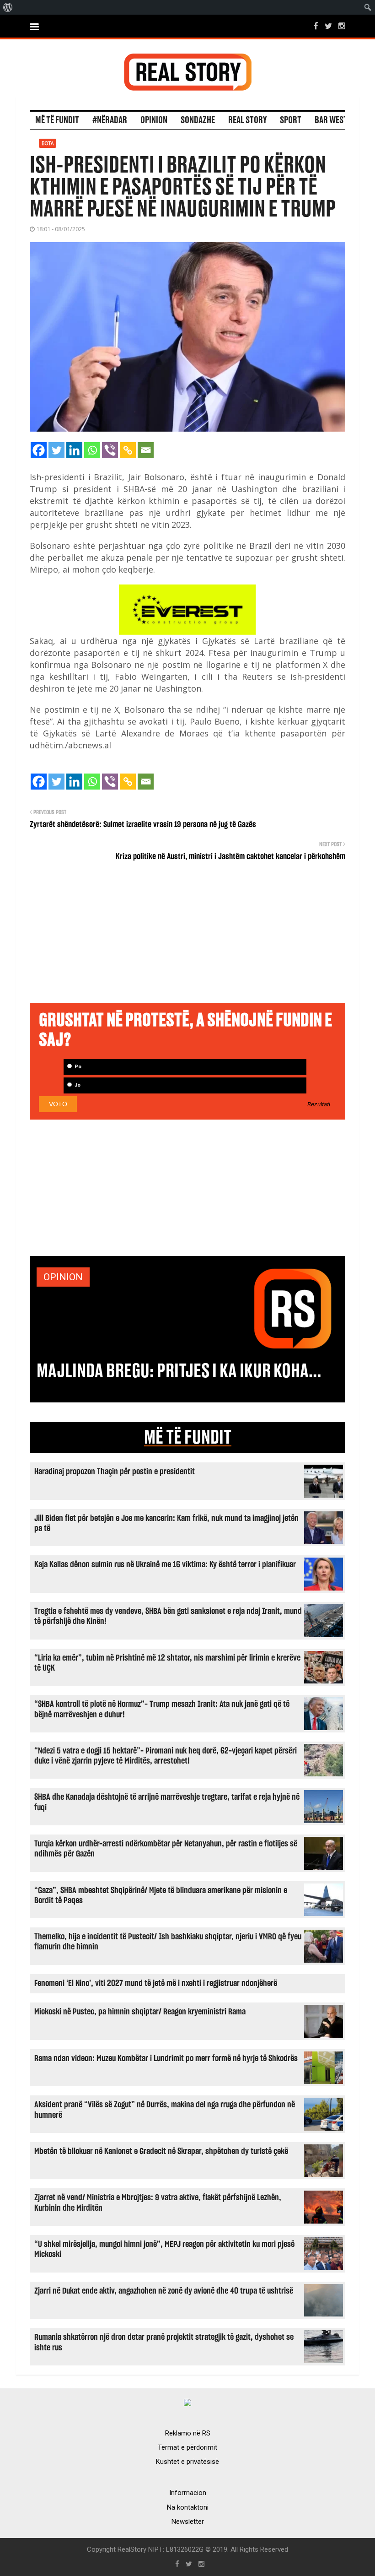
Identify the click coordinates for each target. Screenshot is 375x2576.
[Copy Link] (128, 450)
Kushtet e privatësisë (187, 2462)
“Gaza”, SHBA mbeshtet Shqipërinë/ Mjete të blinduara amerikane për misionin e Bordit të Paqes (161, 1896)
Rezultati (319, 1104)
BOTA (48, 143)
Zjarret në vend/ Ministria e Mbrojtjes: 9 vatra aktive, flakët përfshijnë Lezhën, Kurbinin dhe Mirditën (158, 2203)
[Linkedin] (74, 450)
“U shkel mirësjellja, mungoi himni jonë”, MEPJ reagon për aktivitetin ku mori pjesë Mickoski (164, 2249)
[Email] (146, 450)
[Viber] (110, 450)
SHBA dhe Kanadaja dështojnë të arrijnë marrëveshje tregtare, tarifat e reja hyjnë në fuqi (167, 1802)
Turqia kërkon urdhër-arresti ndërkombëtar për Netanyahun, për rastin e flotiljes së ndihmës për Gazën (166, 1849)
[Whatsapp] (92, 450)
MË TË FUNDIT (188, 1438)
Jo (77, 1085)
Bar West (331, 120)
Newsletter (188, 2522)
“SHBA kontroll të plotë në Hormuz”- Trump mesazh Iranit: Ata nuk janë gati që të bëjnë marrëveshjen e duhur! (162, 1709)
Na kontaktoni (188, 2507)
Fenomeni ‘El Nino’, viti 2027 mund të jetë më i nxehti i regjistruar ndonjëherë (156, 1983)
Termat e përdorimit (187, 2447)
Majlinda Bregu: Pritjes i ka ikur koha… (179, 1371)
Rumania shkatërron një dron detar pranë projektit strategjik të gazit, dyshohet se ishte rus (164, 2342)
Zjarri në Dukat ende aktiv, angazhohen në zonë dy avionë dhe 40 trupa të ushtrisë (164, 2291)
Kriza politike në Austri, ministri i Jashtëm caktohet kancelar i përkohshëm (230, 857)
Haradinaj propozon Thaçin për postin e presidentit (115, 1472)
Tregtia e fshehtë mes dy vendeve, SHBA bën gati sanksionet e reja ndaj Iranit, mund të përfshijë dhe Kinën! (168, 1616)
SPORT (291, 120)
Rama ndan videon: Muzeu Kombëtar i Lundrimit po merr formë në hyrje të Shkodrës (166, 2059)
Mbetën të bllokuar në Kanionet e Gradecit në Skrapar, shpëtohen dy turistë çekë (161, 2151)
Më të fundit (57, 120)
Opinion (154, 120)
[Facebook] (39, 450)
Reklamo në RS (188, 2433)
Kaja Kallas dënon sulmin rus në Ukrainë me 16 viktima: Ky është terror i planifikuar (165, 1565)
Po (77, 1067)
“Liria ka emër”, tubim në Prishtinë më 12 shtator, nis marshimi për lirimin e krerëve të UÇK (167, 1663)
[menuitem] (8, 7)
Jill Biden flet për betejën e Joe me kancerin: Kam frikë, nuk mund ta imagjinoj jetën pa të (166, 1523)
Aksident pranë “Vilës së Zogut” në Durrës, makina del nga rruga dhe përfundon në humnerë (165, 2110)
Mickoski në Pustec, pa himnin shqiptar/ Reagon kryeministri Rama (140, 2012)
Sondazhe (198, 120)
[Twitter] (56, 450)
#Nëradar (110, 120)
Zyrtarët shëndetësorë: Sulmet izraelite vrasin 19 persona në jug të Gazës (143, 825)
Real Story (247, 120)
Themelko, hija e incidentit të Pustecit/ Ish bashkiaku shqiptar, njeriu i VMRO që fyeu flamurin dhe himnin (168, 1942)
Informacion (188, 2493)
